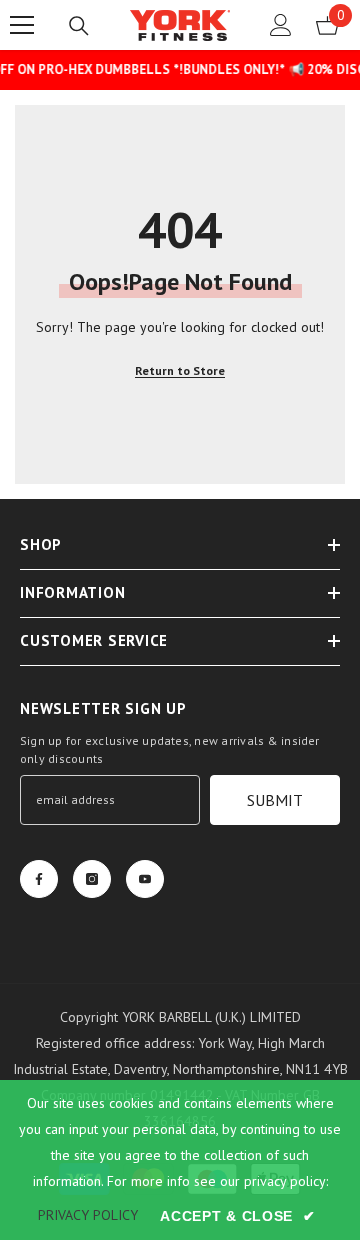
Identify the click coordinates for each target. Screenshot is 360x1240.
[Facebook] (39, 879)
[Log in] (281, 25)
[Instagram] (92, 879)
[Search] (79, 26)
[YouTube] (145, 879)
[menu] (22, 25)
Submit (275, 800)
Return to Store (180, 370)
